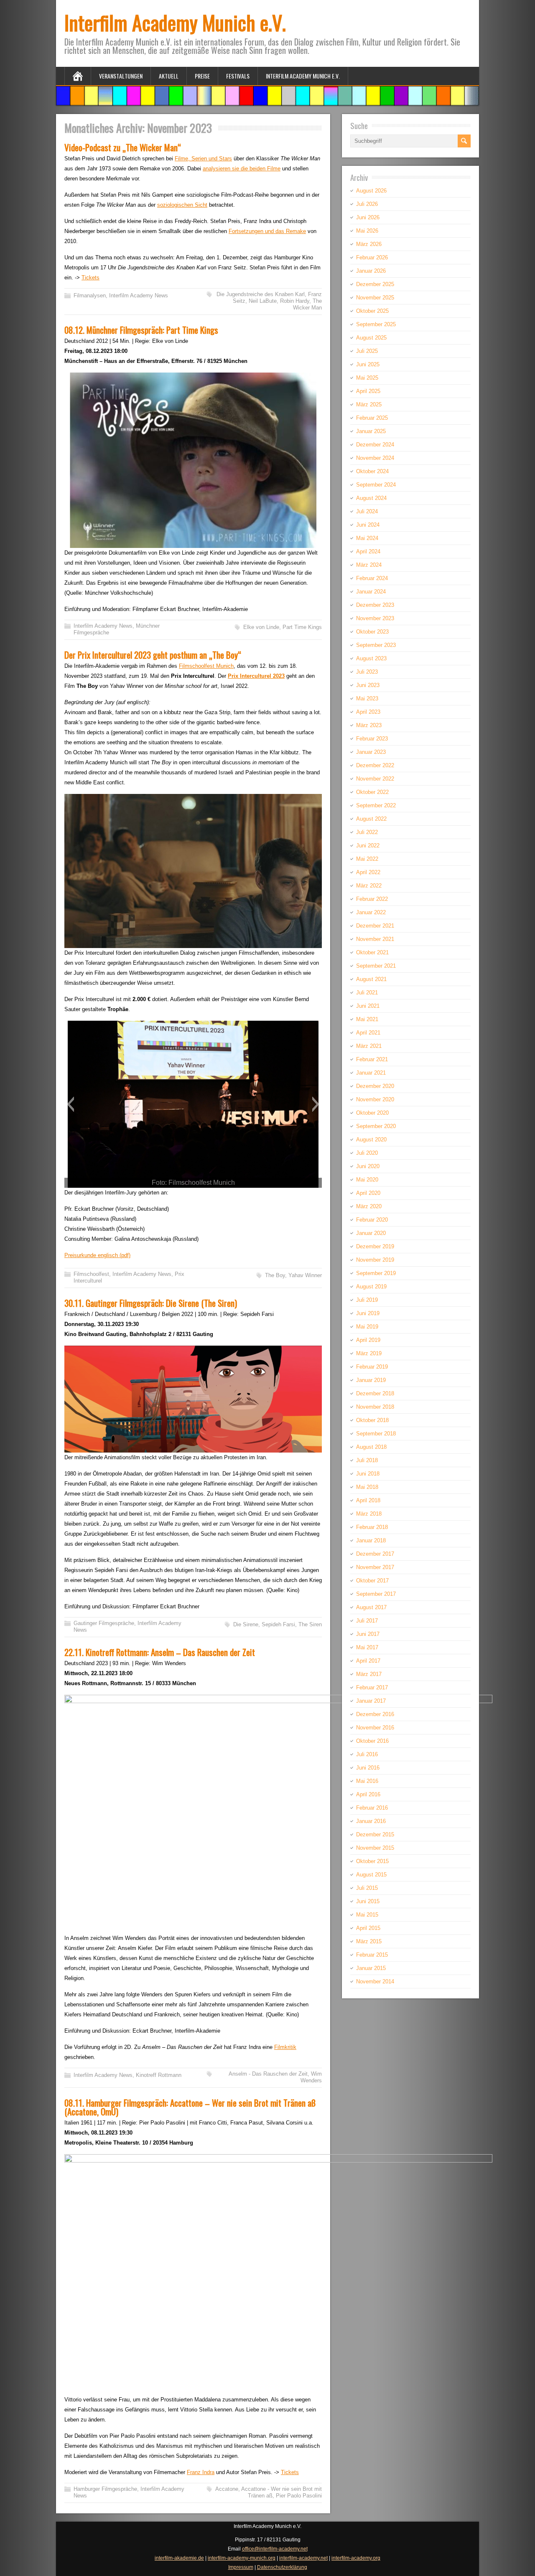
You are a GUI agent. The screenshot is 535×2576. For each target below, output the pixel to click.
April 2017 (368, 1661)
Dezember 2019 (375, 1246)
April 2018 (368, 1500)
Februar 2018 (372, 1527)
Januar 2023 (371, 752)
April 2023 (368, 712)
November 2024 (375, 458)
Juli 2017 (367, 1621)
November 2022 (375, 779)
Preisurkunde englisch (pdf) (97, 1255)
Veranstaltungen (121, 76)
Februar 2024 (372, 578)
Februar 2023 (372, 739)
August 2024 (371, 498)
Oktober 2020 (372, 1113)
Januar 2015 (371, 1968)
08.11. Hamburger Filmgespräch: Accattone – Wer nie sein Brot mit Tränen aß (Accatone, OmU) (190, 2107)
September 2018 (376, 1434)
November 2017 (375, 1567)
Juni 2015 (368, 1901)
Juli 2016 (367, 1754)
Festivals (238, 76)
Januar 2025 (371, 431)
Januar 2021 (371, 1073)
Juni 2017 (368, 1634)
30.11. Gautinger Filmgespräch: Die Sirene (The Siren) (151, 1303)
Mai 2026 (367, 231)
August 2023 (371, 658)
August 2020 (371, 1140)
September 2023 (376, 645)
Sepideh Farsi (278, 1624)
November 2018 (375, 1407)
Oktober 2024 (372, 471)
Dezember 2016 (375, 1714)
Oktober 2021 (372, 952)
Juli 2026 (367, 204)
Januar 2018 (371, 1540)
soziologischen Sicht (182, 205)
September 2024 (376, 485)
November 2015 (375, 1848)
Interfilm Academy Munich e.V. (175, 22)
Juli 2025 (367, 351)
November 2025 (375, 298)
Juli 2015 (367, 1888)
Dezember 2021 (375, 926)
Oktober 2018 (372, 1420)
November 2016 (375, 1728)
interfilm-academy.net (303, 2558)
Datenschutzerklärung (282, 2567)
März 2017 (369, 1674)
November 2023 (375, 618)
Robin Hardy (295, 301)
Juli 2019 (367, 1300)
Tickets (90, 278)
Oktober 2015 (372, 1861)
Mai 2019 (367, 1327)
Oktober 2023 (372, 632)
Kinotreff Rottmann (159, 2075)
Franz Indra (201, 2472)
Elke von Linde (261, 627)
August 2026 (371, 191)
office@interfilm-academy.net (275, 2549)
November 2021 (375, 939)
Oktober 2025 (372, 311)
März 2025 (369, 404)
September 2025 (376, 324)
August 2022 (371, 819)
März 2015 (369, 1941)
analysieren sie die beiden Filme (242, 169)
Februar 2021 (372, 1059)
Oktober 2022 (372, 792)
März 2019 (369, 1353)
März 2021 (369, 1046)
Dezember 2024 (375, 445)
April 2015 (368, 1928)
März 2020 (369, 1206)
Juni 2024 (368, 525)
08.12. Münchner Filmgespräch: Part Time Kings (141, 330)
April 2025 (368, 391)
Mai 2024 (367, 538)
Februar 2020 (372, 1220)
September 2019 (376, 1273)
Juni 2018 (368, 1474)
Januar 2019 (371, 1380)
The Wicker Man (307, 304)
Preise (202, 76)
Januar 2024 (371, 592)
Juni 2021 (368, 1006)
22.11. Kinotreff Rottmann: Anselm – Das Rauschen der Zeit (160, 1652)
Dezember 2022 (375, 765)
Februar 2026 (372, 257)
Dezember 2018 (375, 1393)
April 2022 (368, 872)
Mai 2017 (367, 1647)
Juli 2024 (367, 511)
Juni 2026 (368, 217)
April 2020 (368, 1193)
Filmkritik (285, 2047)
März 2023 (369, 725)
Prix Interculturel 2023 (256, 676)
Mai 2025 (367, 378)
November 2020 (375, 1099)
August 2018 (371, 1447)
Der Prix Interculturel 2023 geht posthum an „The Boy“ (153, 655)
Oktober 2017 (372, 1581)
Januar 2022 (371, 912)
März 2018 (369, 1514)
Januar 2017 (371, 1701)
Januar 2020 (371, 1233)
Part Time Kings (302, 627)
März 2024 (369, 565)
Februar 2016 (372, 1808)
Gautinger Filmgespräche (104, 1623)
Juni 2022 (368, 846)
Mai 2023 (367, 699)
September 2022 (376, 805)
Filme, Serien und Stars (203, 158)
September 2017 (376, 1594)
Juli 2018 (367, 1460)
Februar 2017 (372, 1687)
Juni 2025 (368, 364)
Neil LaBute (263, 301)
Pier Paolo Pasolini (299, 2496)
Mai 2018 (367, 1487)
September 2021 (376, 966)
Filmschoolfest (91, 1274)
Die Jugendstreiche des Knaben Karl (261, 294)
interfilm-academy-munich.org (242, 2558)
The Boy (275, 1275)
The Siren (310, 1624)
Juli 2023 (367, 672)
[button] (70, 1104)
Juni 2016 (368, 1768)
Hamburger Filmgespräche (105, 2489)
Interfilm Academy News (139, 295)
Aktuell (169, 76)
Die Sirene (246, 1624)
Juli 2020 (367, 1153)
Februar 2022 (372, 899)
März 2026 (369, 244)
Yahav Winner (305, 1275)
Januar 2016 (371, 1821)
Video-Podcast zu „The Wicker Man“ (123, 147)
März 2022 (369, 886)
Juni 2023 (368, 685)
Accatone (227, 2489)
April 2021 (368, 1033)
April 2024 (368, 551)
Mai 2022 (367, 859)
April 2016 (368, 1794)
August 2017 (371, 1607)
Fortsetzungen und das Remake (267, 231)
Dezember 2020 (375, 1086)
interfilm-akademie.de (179, 2558)
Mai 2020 (367, 1180)
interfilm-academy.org (356, 2558)
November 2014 (375, 1981)
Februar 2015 (372, 1955)
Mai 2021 (367, 1019)
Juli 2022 (367, 832)
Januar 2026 (371, 271)
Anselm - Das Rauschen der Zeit (268, 2074)
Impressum (241, 2567)
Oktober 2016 (372, 1741)
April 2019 (368, 1340)
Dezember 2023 (375, 605)
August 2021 (371, 979)
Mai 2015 (367, 1915)
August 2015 (371, 1875)
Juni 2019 (368, 1313)
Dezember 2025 (375, 284)
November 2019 (375, 1260)
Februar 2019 (372, 1367)
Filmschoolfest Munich (206, 666)
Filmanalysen (90, 295)
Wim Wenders (311, 2077)
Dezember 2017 (375, 1554)
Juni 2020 (368, 1166)
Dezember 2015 (375, 1834)
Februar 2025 (372, 418)
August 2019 (371, 1287)
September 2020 (376, 1126)
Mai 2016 (367, 1781)
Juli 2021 (367, 993)
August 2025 (371, 338)
